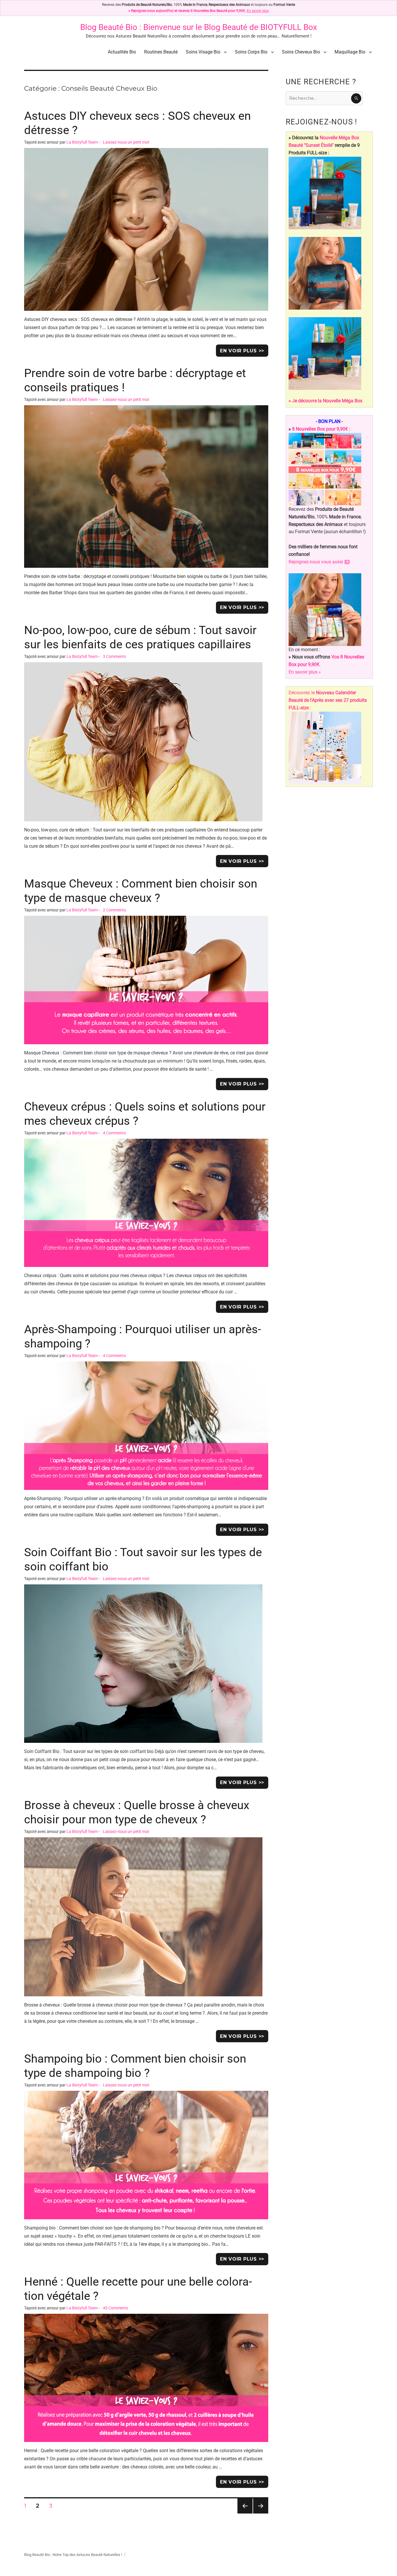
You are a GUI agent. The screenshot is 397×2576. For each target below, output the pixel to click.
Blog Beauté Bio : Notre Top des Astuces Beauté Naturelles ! (73, 2555)
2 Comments (114, 910)
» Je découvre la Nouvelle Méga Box (326, 401)
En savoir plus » (305, 672)
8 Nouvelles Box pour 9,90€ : (321, 429)
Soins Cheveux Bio (301, 52)
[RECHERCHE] (356, 98)
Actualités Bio (122, 52)
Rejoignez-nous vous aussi (319, 562)
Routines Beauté (161, 52)
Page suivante (260, 2513)
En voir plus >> (242, 351)
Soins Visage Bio (203, 52)
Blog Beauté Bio (109, 27)
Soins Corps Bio (251, 52)
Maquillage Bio (350, 52)
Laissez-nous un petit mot (126, 142)
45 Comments (116, 2308)
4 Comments (114, 1133)
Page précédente (245, 2513)
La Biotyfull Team (82, 142)
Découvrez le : (328, 700)
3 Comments (114, 657)
